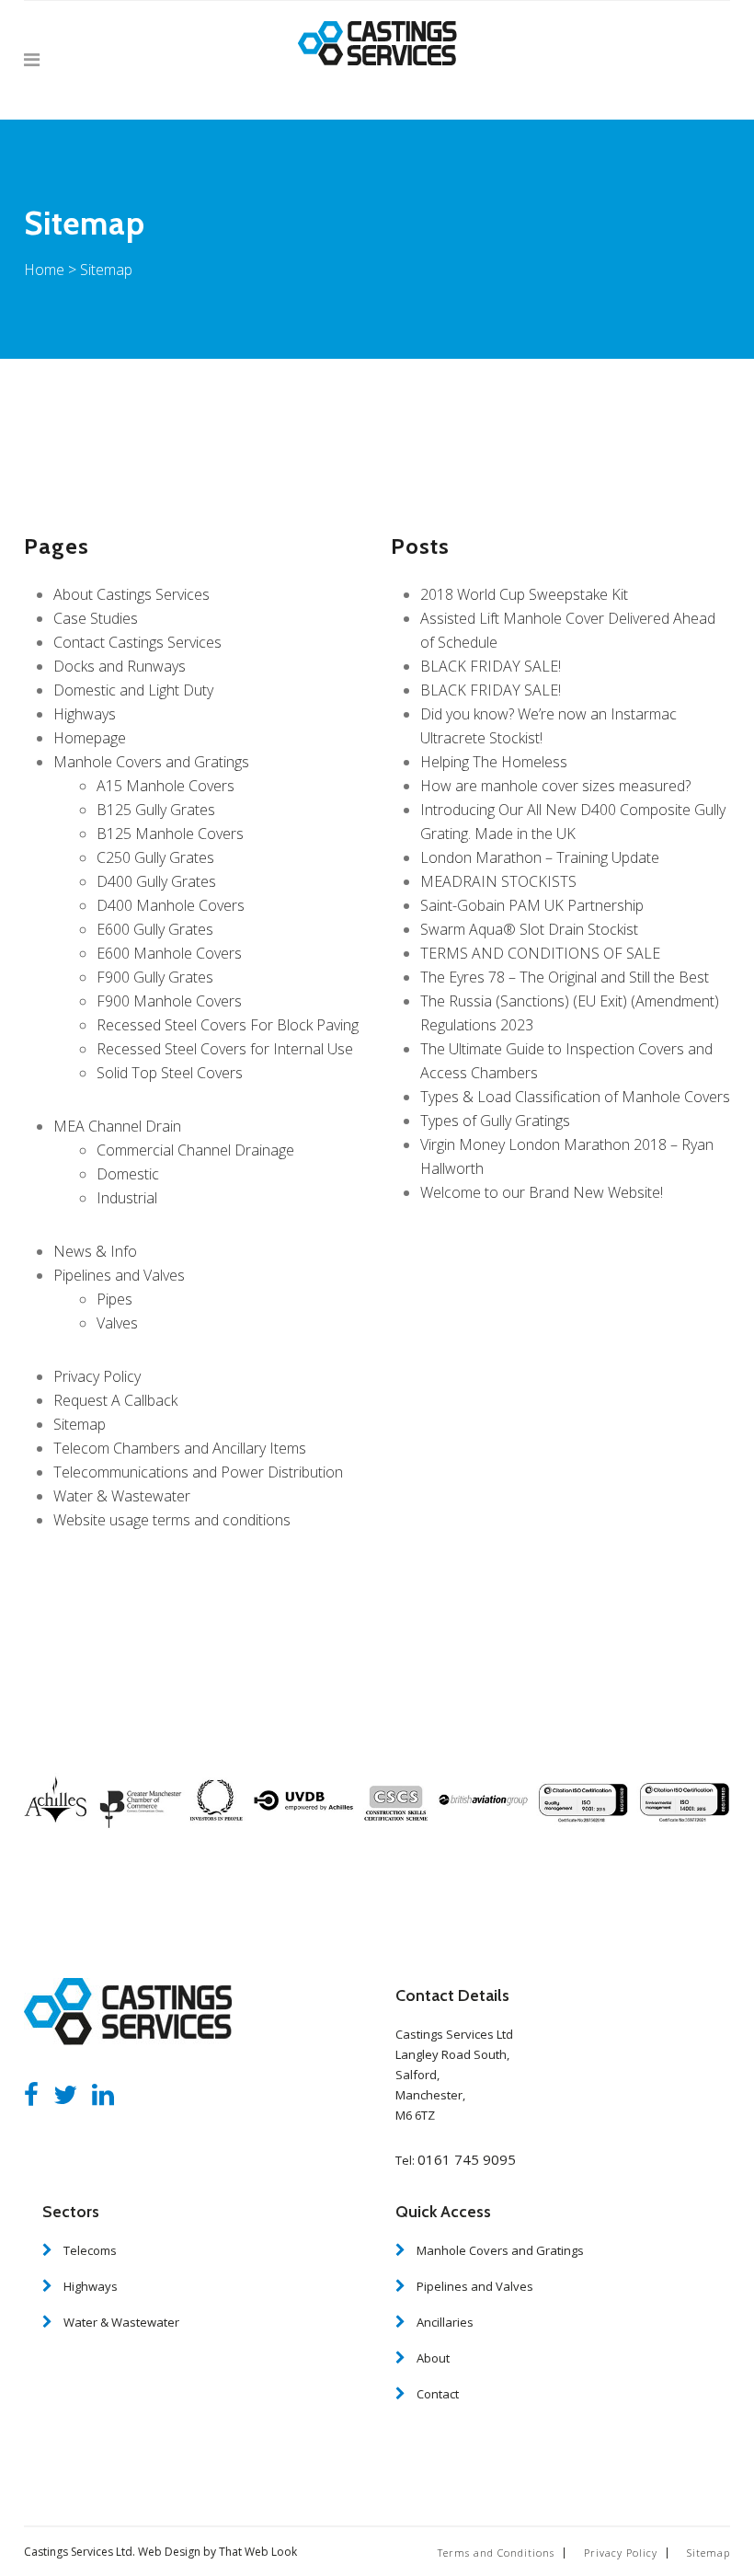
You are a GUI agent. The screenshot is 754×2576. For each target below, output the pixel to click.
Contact (438, 2394)
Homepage (90, 738)
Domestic (128, 1174)
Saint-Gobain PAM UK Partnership (532, 905)
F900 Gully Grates (155, 977)
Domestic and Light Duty (133, 690)
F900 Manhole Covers (169, 1001)
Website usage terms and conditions (172, 1520)
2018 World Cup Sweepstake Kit (524, 594)
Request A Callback (115, 1400)
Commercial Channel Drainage (195, 1150)
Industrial (127, 1198)
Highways (85, 714)
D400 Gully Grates (156, 881)
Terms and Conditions (496, 2553)
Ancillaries (445, 2322)
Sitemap (80, 1424)
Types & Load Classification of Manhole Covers (575, 1097)
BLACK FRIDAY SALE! (491, 666)
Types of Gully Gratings (495, 1121)
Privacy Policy (97, 1376)
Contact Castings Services (137, 642)
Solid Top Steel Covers (170, 1073)
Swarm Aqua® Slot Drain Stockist (529, 929)
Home (44, 270)
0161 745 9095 (467, 2159)
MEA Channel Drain (117, 1126)
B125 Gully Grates (156, 810)
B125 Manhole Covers (170, 834)
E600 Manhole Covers (169, 953)
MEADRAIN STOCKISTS (498, 881)
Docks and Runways (120, 666)
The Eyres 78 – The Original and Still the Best (565, 977)
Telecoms (90, 2250)
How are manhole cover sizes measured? (555, 786)
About (433, 2358)
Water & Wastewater (122, 1496)
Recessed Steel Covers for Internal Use (225, 1049)
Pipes (114, 1299)
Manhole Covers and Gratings (151, 762)
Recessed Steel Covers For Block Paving (228, 1025)
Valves (117, 1323)
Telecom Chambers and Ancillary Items (180, 1448)
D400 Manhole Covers (171, 905)
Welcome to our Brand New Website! (542, 1192)
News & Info (95, 1251)
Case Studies (96, 618)
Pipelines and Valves (119, 1275)
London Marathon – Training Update (540, 857)
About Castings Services (131, 594)
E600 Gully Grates (155, 929)
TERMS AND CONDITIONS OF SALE (540, 953)
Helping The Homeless (494, 762)
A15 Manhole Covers (166, 786)
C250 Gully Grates (155, 857)
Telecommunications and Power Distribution (198, 1472)
